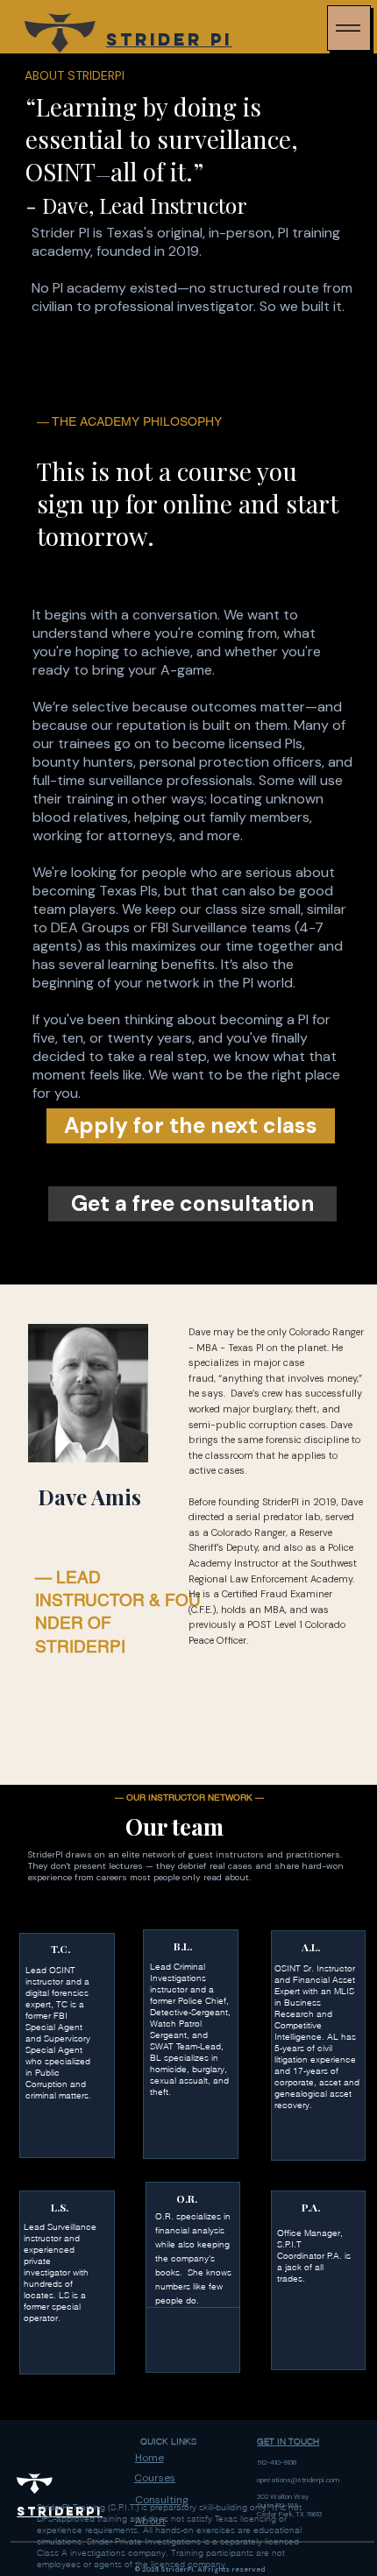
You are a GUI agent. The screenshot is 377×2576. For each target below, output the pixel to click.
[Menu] (349, 28)
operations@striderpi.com (298, 2480)
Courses (155, 2478)
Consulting (162, 2500)
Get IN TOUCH (288, 2442)
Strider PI (169, 39)
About (150, 2521)
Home (149, 2458)
